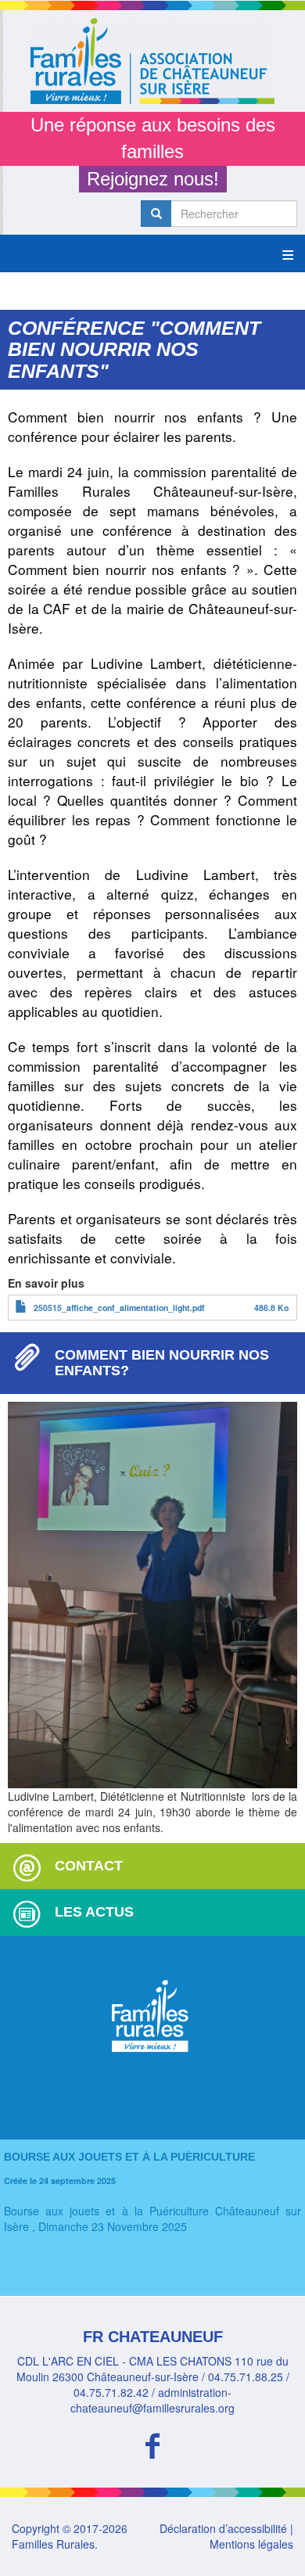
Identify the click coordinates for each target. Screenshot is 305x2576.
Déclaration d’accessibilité (223, 2528)
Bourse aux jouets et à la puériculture (129, 2157)
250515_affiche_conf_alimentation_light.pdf (119, 1308)
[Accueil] (152, 61)
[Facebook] (152, 2443)
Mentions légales (251, 2544)
